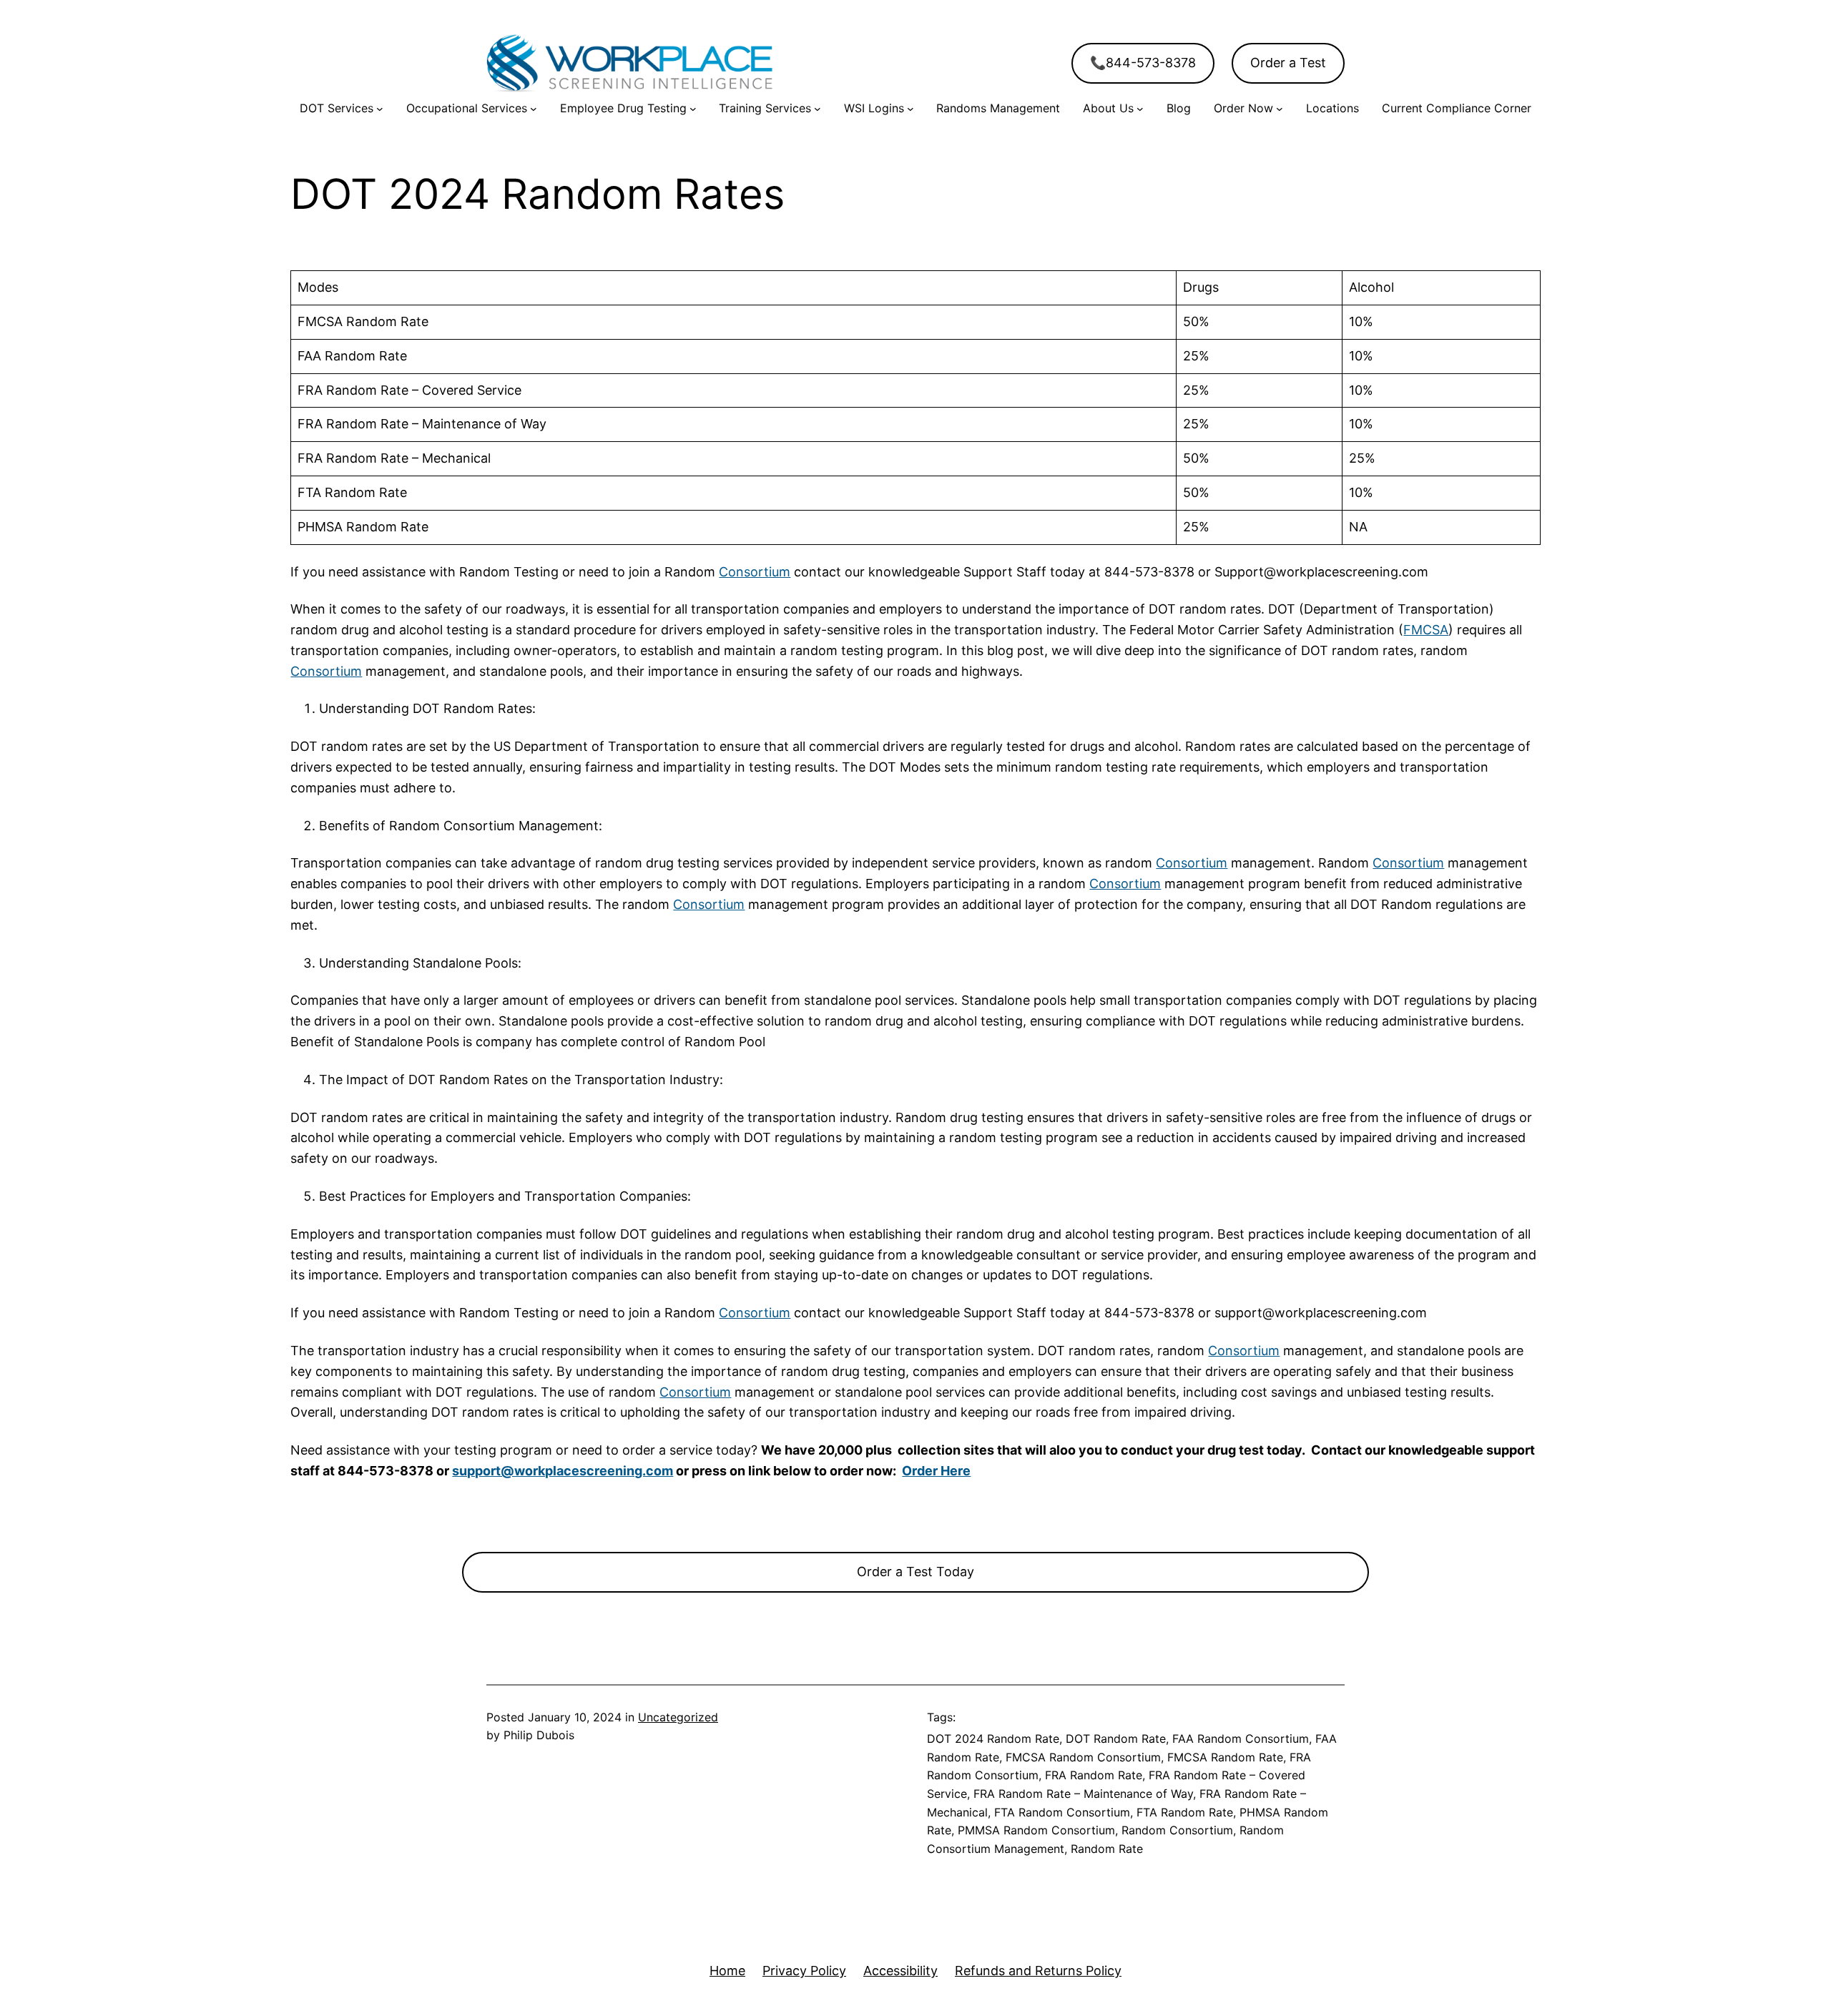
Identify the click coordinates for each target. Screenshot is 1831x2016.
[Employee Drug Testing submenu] (693, 109)
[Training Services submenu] (818, 109)
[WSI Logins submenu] (910, 109)
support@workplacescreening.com (563, 1471)
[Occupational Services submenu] (534, 109)
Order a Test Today (915, 1572)
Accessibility (900, 1971)
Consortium (755, 572)
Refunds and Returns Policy (1038, 1971)
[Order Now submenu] (1280, 109)
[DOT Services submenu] (380, 109)
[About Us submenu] (1140, 109)
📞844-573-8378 (1143, 63)
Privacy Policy (804, 1971)
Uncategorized (678, 1717)
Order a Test (1288, 63)
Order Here (936, 1471)
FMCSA (1426, 630)
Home (727, 1971)
